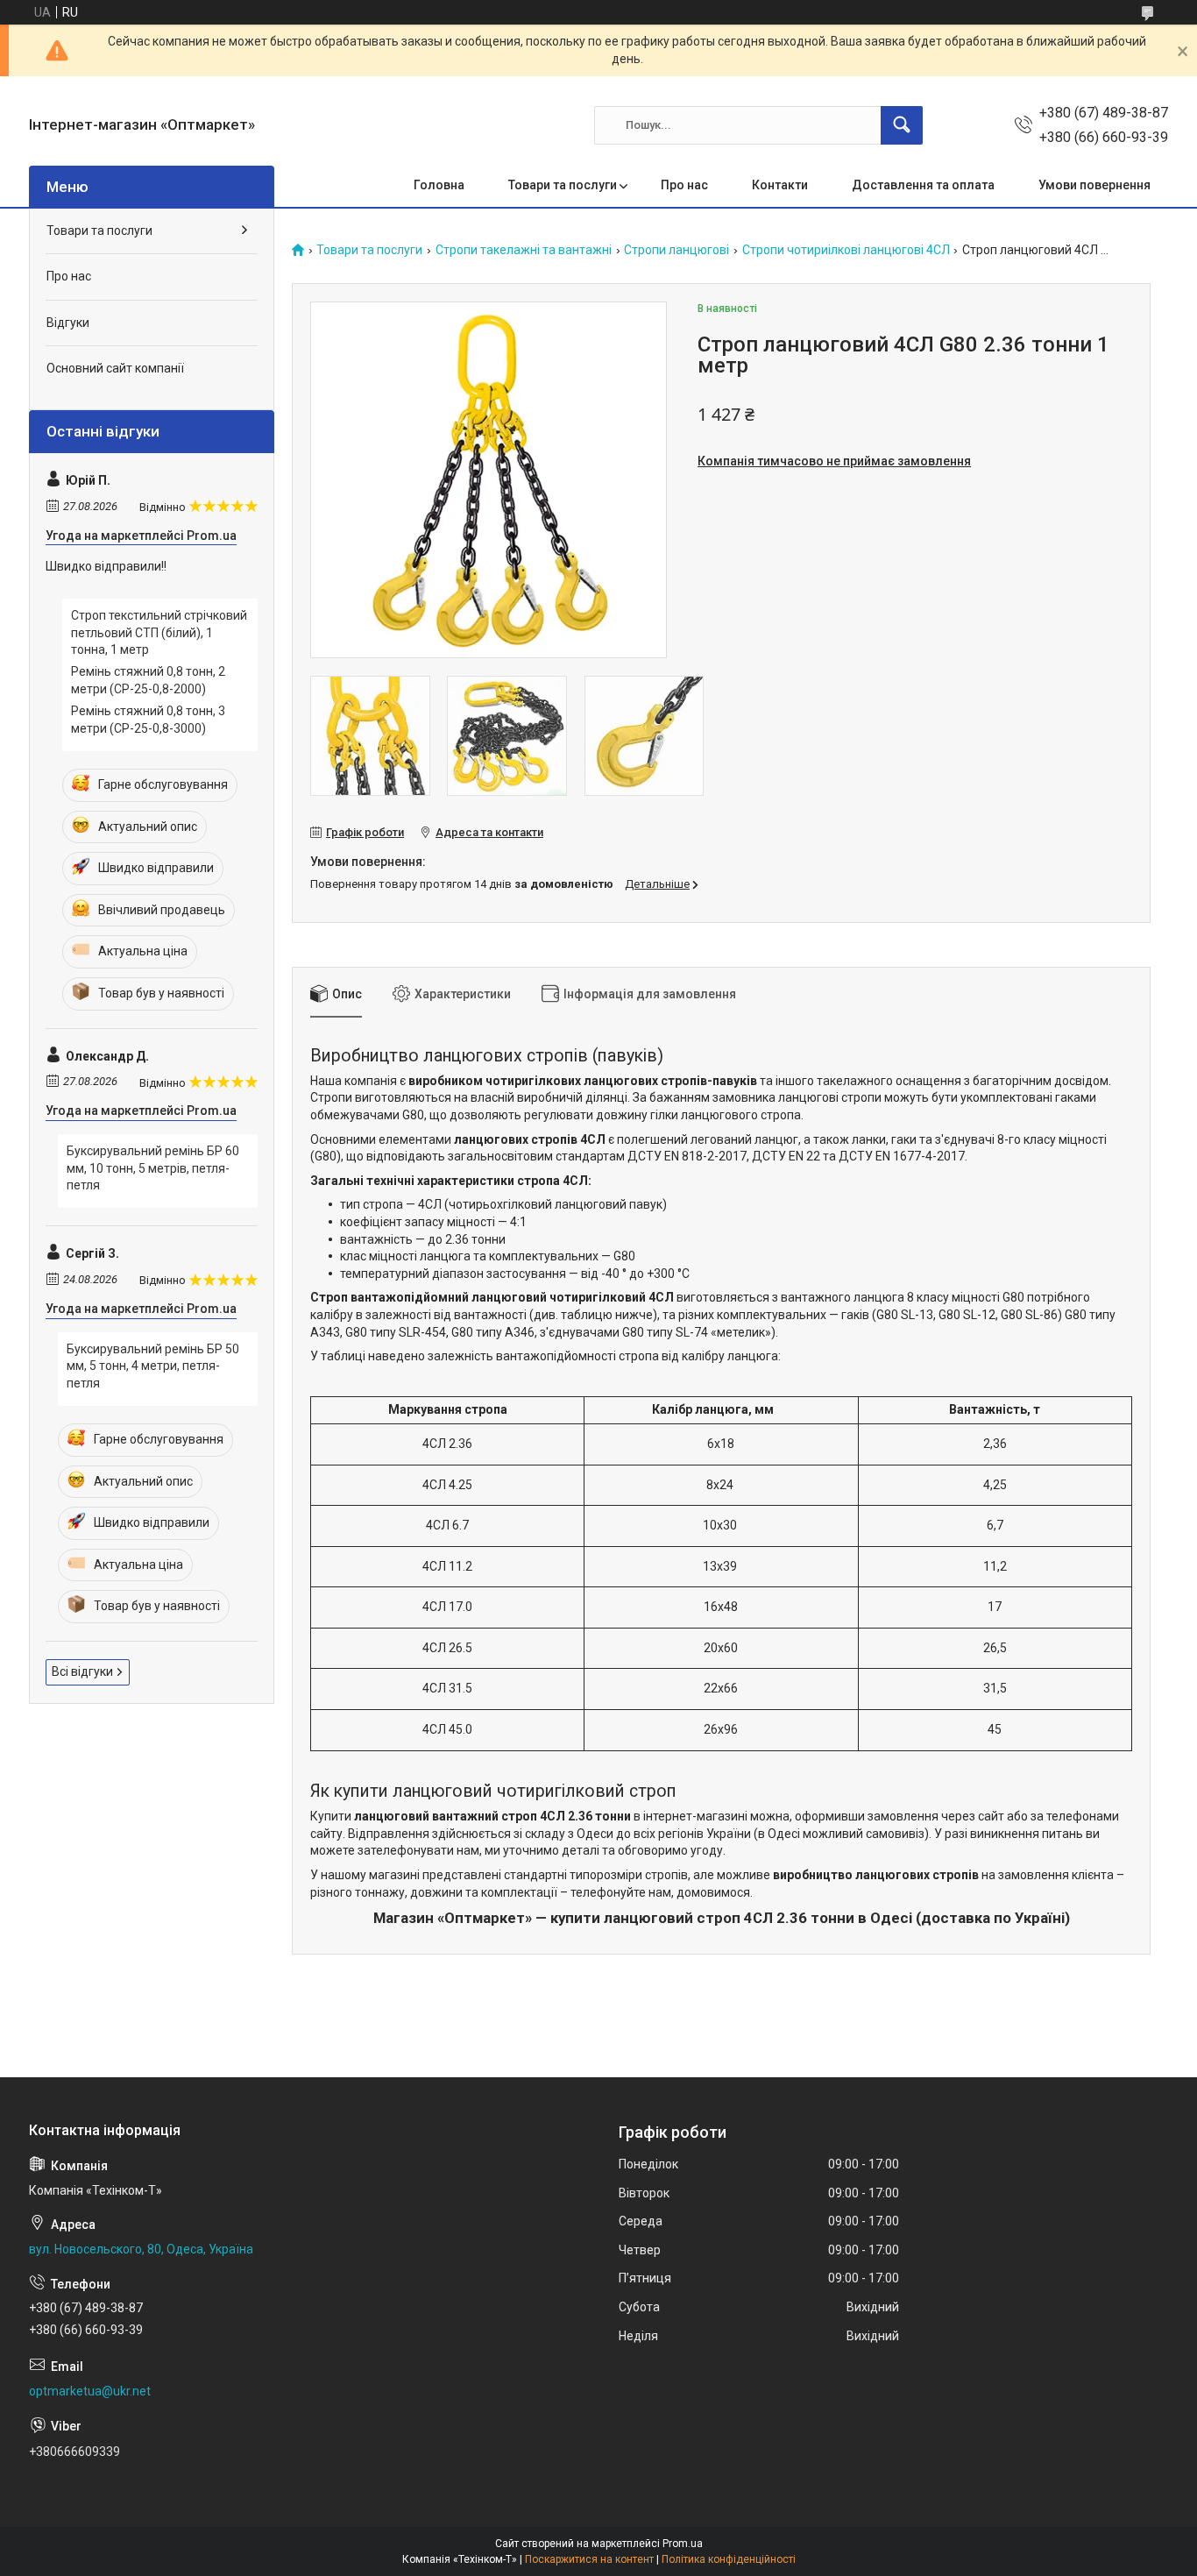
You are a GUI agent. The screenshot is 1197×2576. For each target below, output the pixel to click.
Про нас (684, 185)
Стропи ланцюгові (676, 250)
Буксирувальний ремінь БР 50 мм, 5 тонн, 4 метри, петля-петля (153, 1366)
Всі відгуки (82, 1671)
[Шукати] (902, 125)
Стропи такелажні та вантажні (524, 250)
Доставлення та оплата (923, 185)
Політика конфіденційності (729, 2559)
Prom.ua (683, 2544)
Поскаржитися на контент (589, 2559)
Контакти (780, 185)
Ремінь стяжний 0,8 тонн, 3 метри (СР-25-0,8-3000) (148, 720)
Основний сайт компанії (115, 368)
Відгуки (68, 323)
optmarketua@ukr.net (90, 2391)
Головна (439, 185)
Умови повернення (1094, 185)
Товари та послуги (563, 185)
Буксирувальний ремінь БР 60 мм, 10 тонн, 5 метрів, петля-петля (153, 1168)
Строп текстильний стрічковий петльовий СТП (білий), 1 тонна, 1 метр (159, 632)
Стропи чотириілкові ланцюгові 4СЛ (846, 250)
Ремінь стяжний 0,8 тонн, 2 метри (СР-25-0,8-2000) (148, 680)
